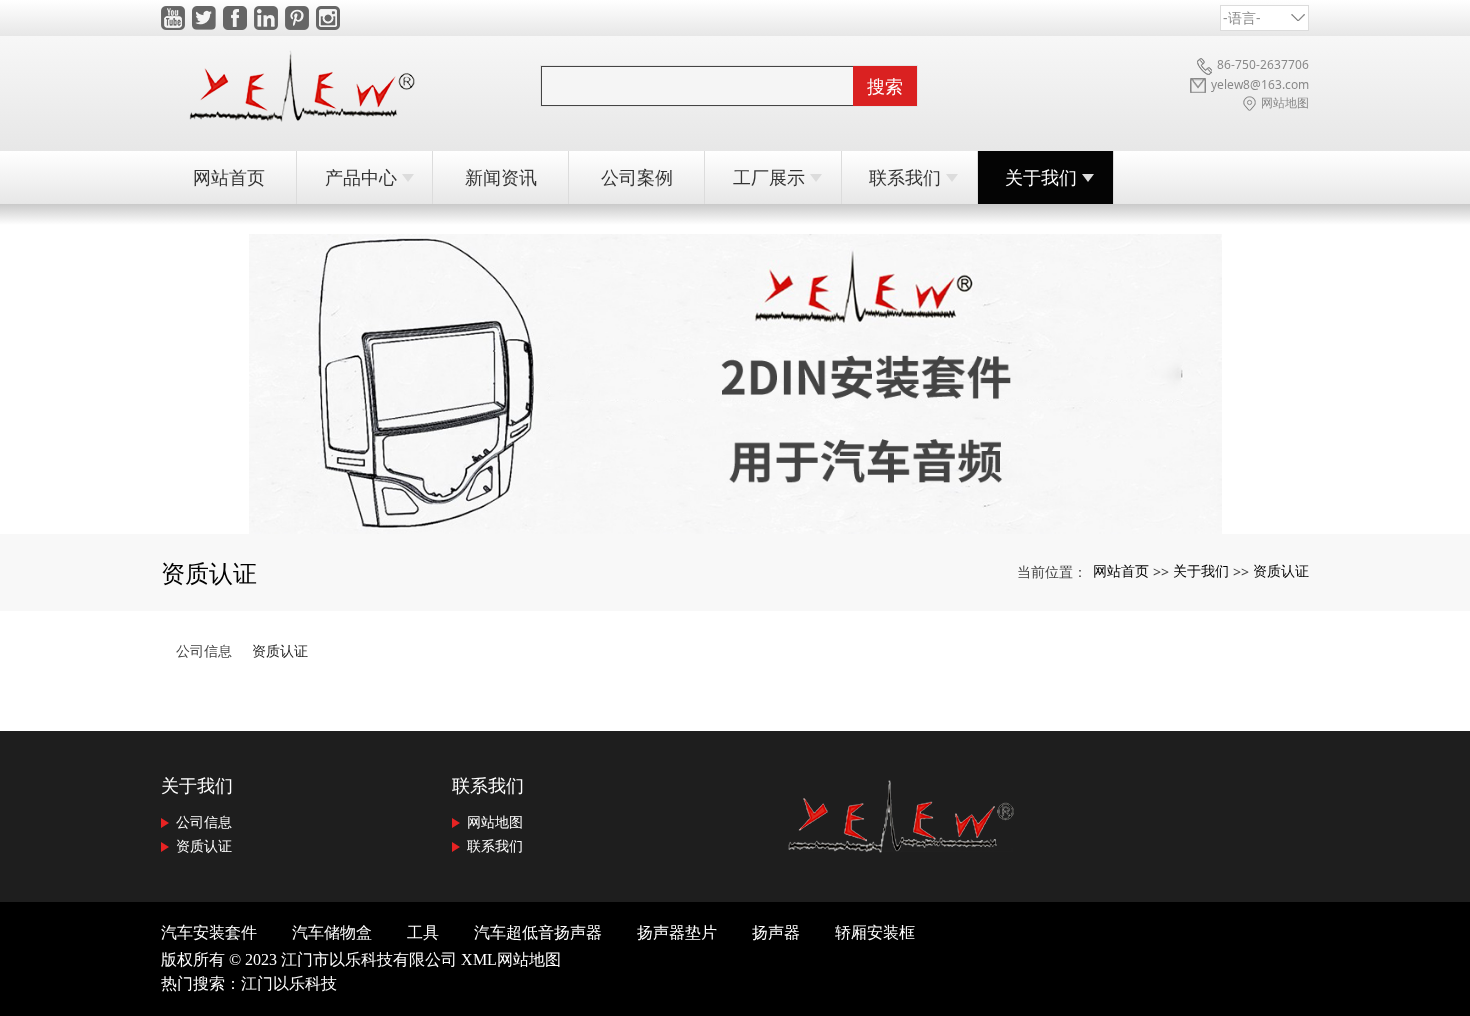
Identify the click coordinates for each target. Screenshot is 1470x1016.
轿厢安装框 (875, 932)
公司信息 (204, 650)
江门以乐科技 (289, 983)
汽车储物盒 (332, 932)
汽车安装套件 (209, 932)
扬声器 (776, 932)
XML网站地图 (511, 959)
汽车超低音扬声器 (538, 932)
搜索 (885, 86)
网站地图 (493, 821)
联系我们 (488, 785)
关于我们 (1201, 570)
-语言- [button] (1242, 17)
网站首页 (1121, 570)
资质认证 (1281, 570)
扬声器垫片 (677, 932)
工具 (423, 932)
